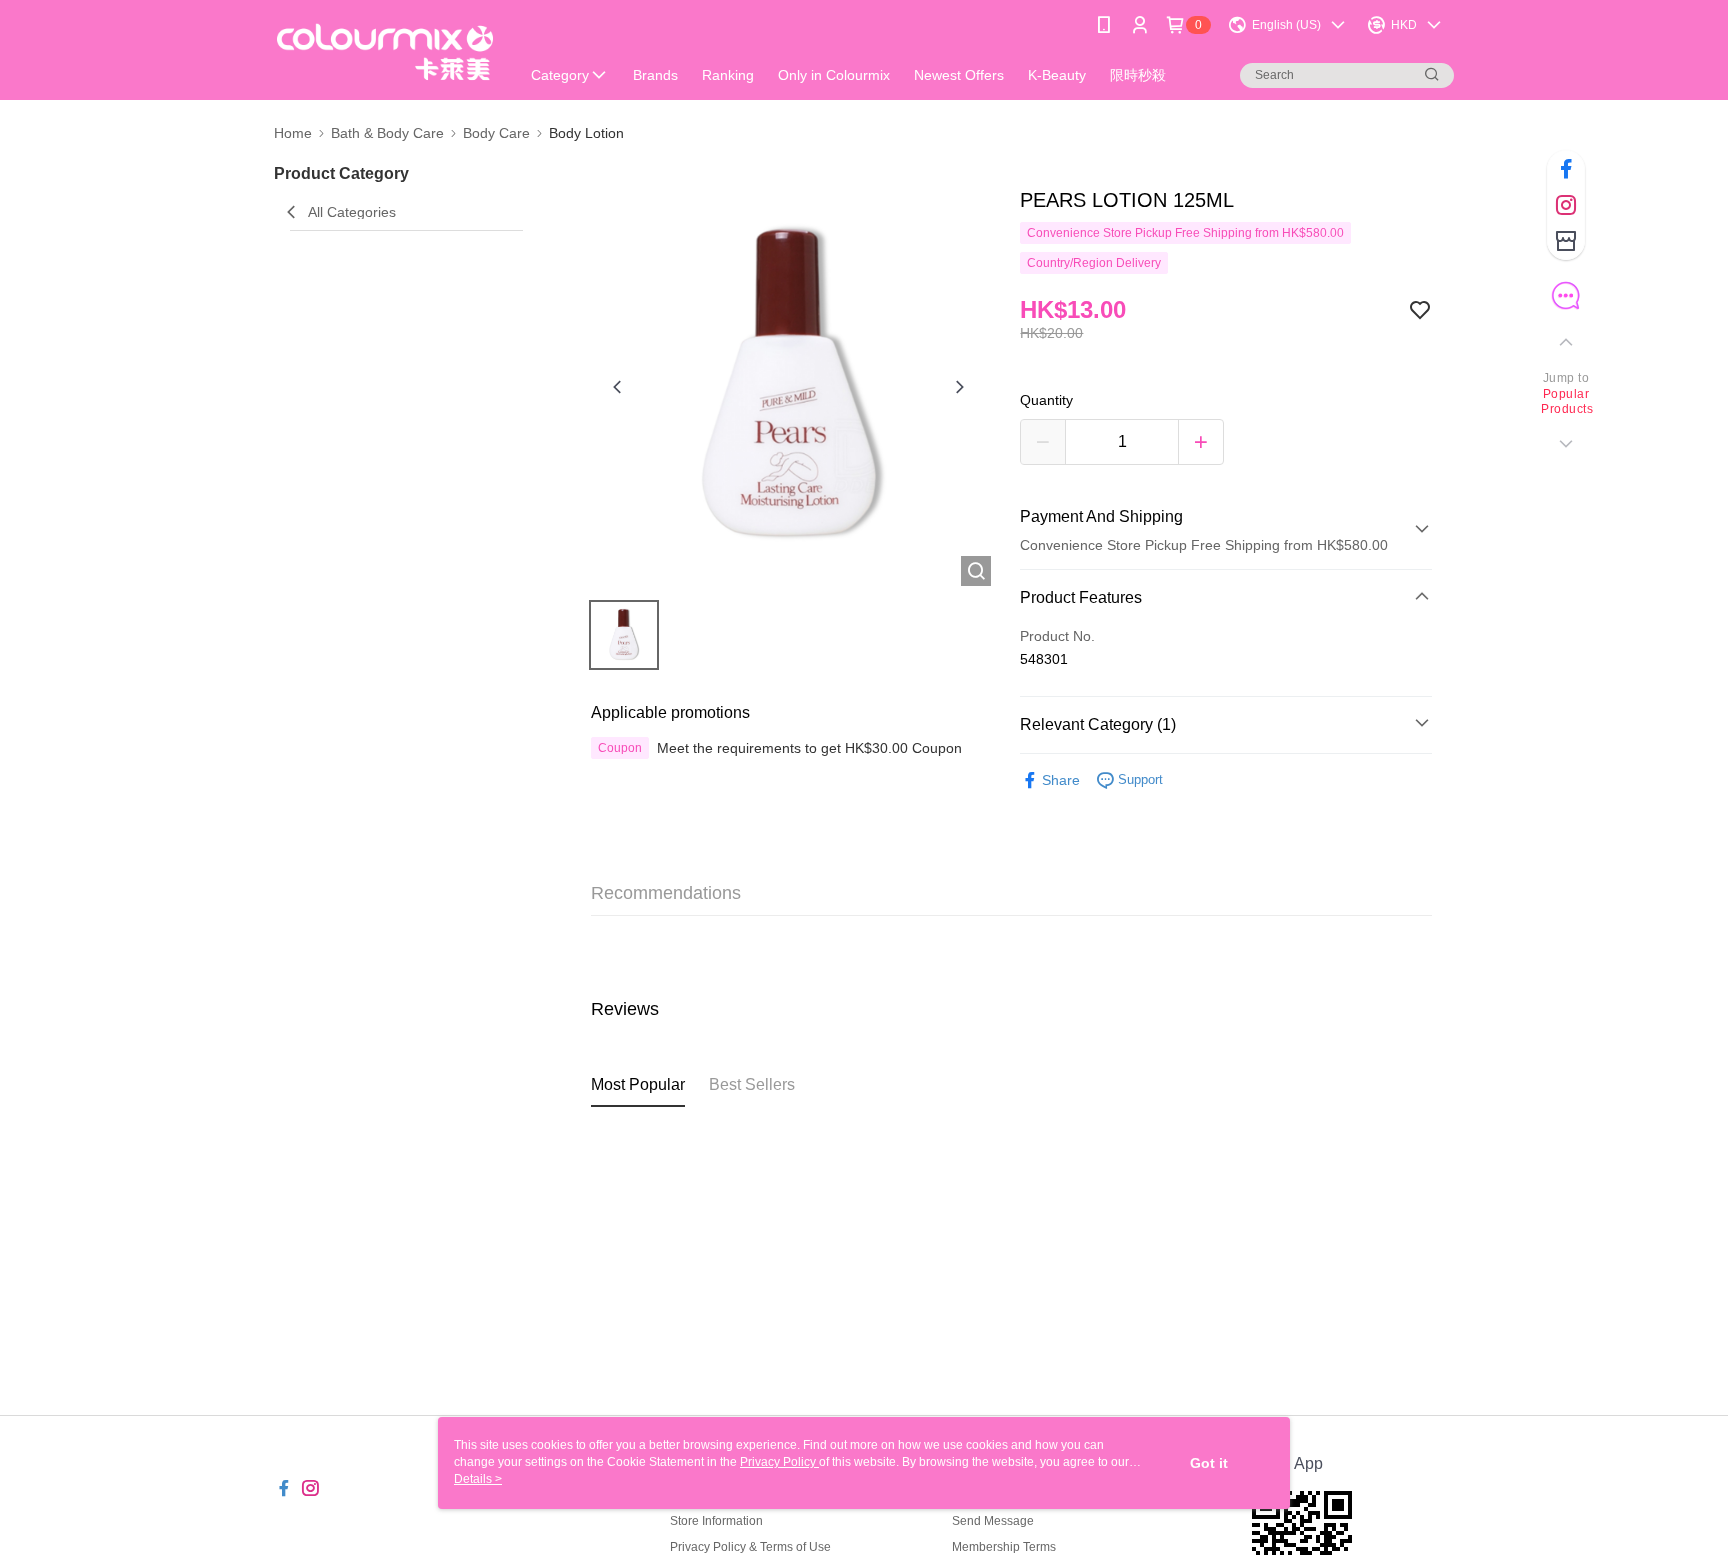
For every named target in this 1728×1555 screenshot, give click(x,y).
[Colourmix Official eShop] (385, 52)
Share (1061, 780)
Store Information (716, 1521)
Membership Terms (1004, 1547)
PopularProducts (1566, 402)
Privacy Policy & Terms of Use (750, 1547)
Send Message (993, 1521)
